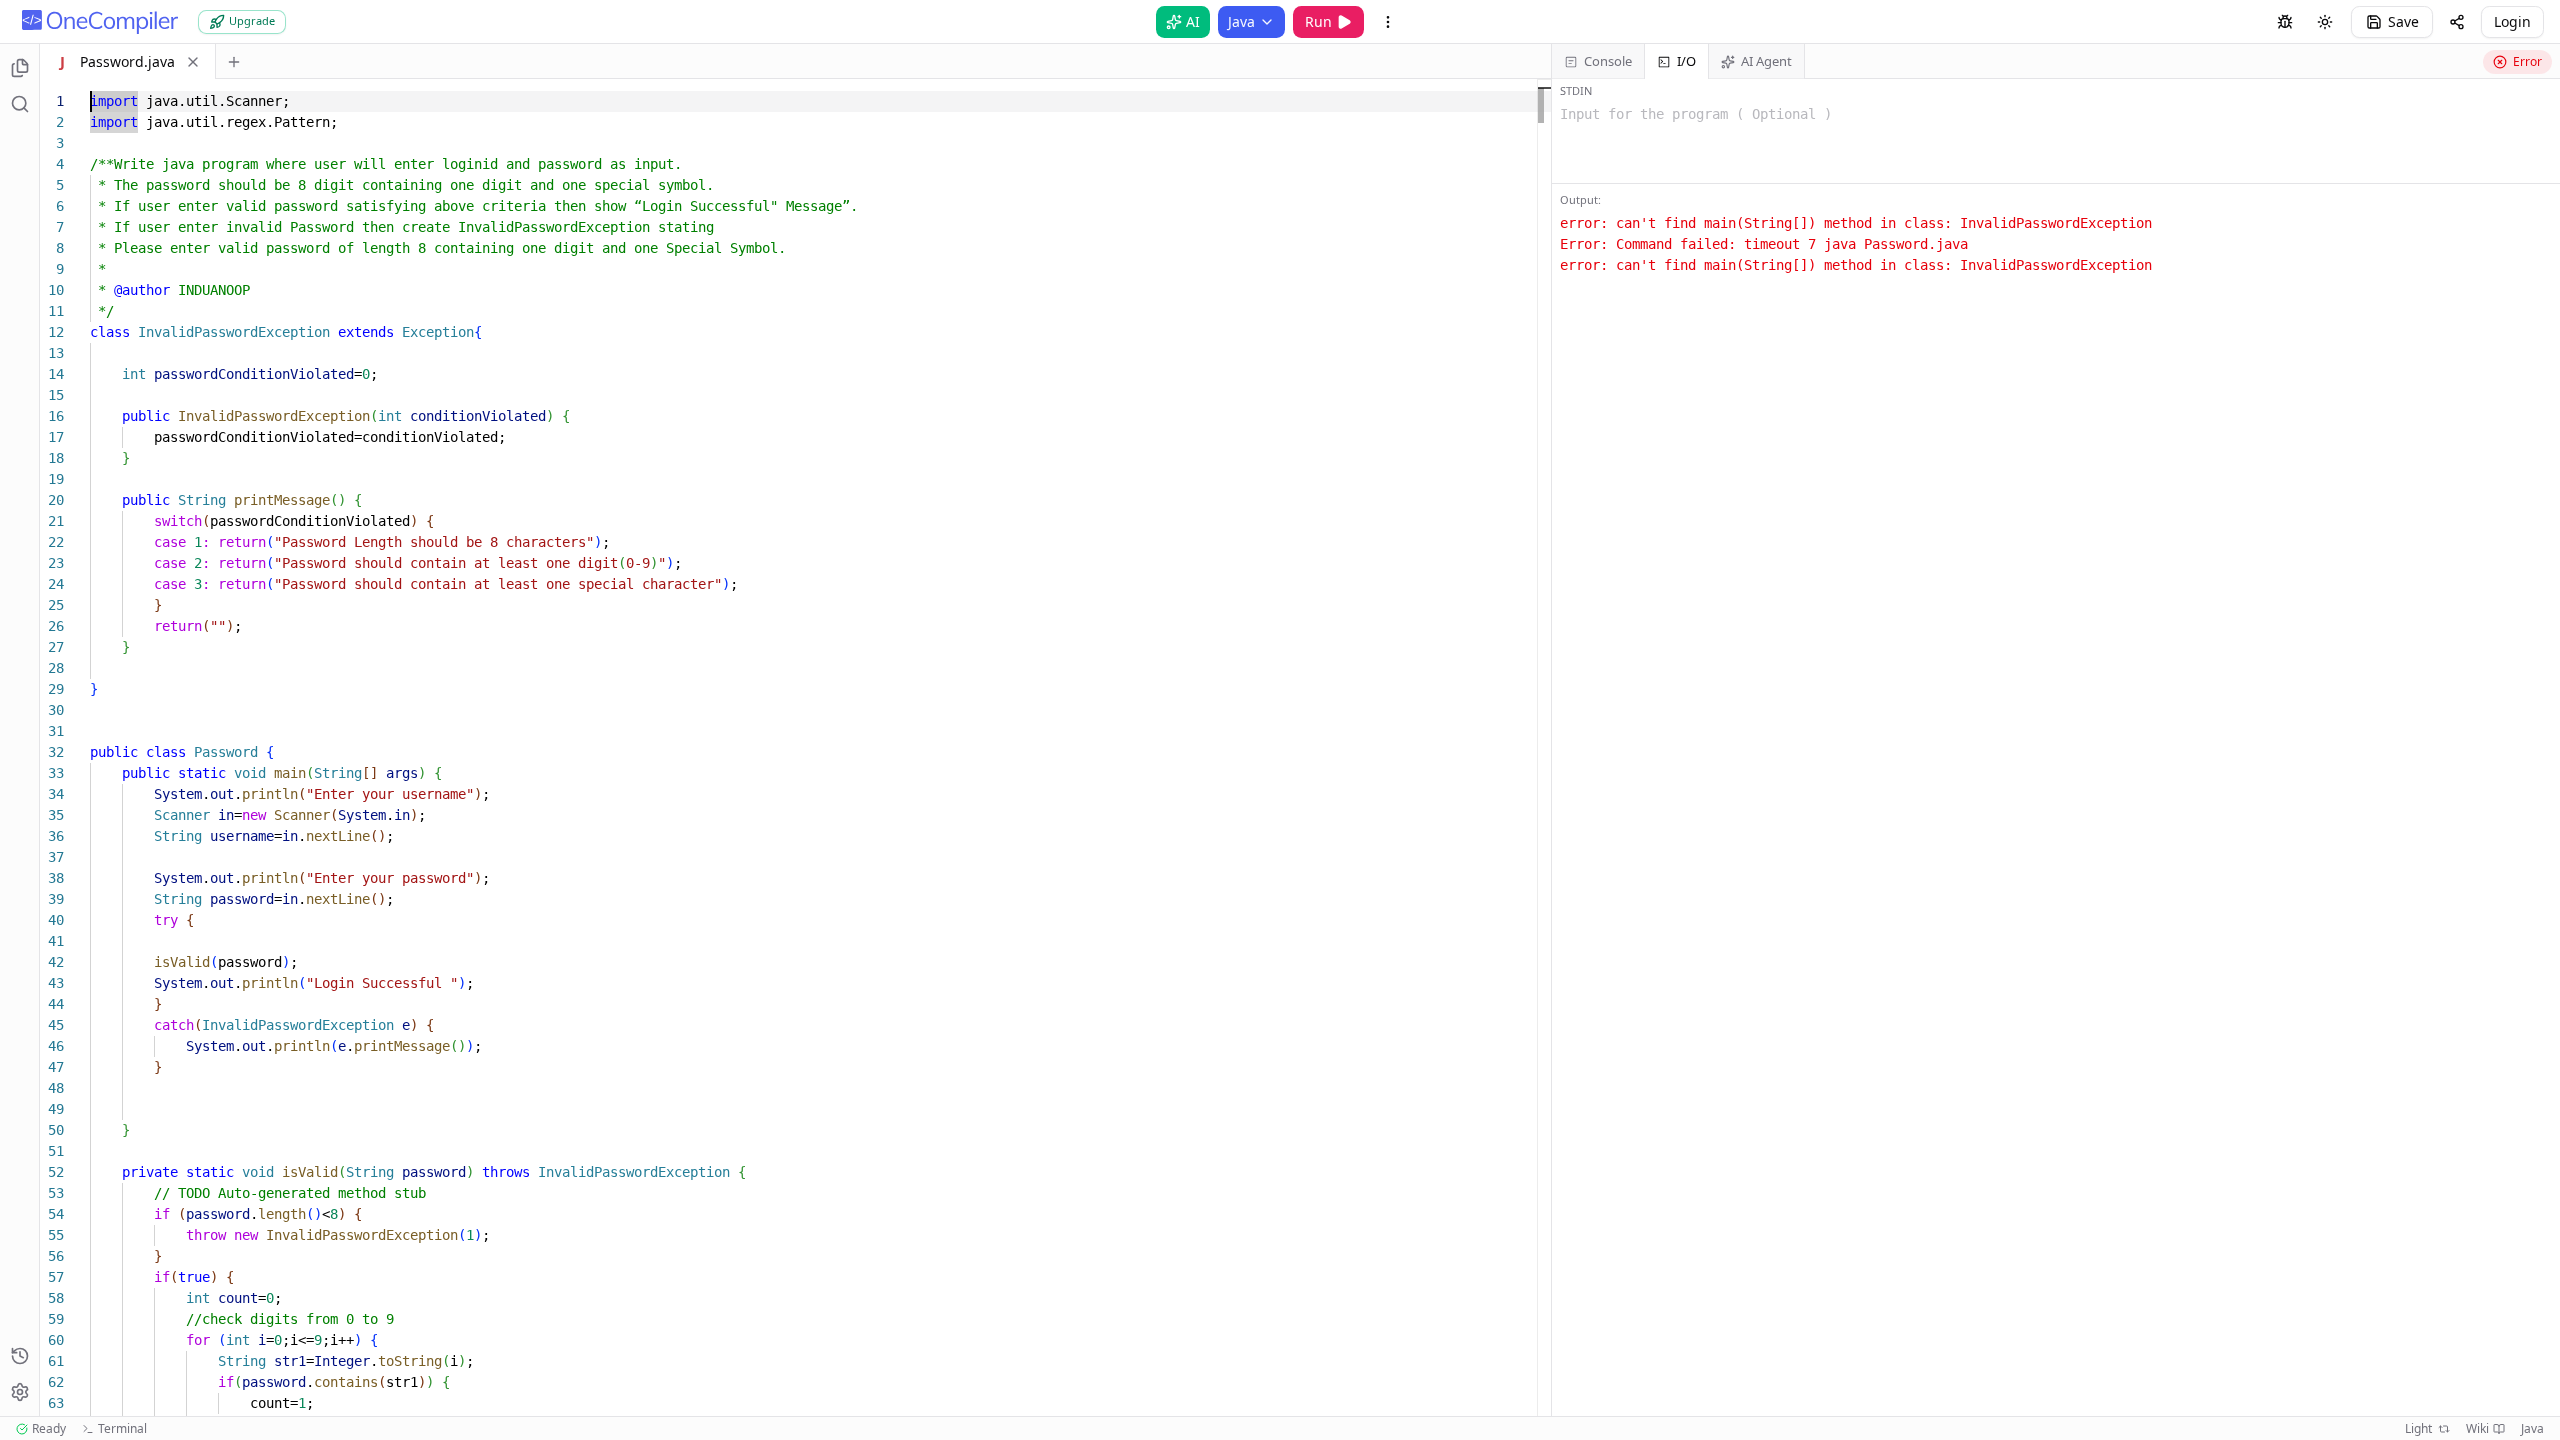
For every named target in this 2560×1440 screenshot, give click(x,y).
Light (2418, 1429)
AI (1193, 21)
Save (2403, 21)
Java (1241, 21)
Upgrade (252, 20)
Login (2512, 21)
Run (1318, 21)
